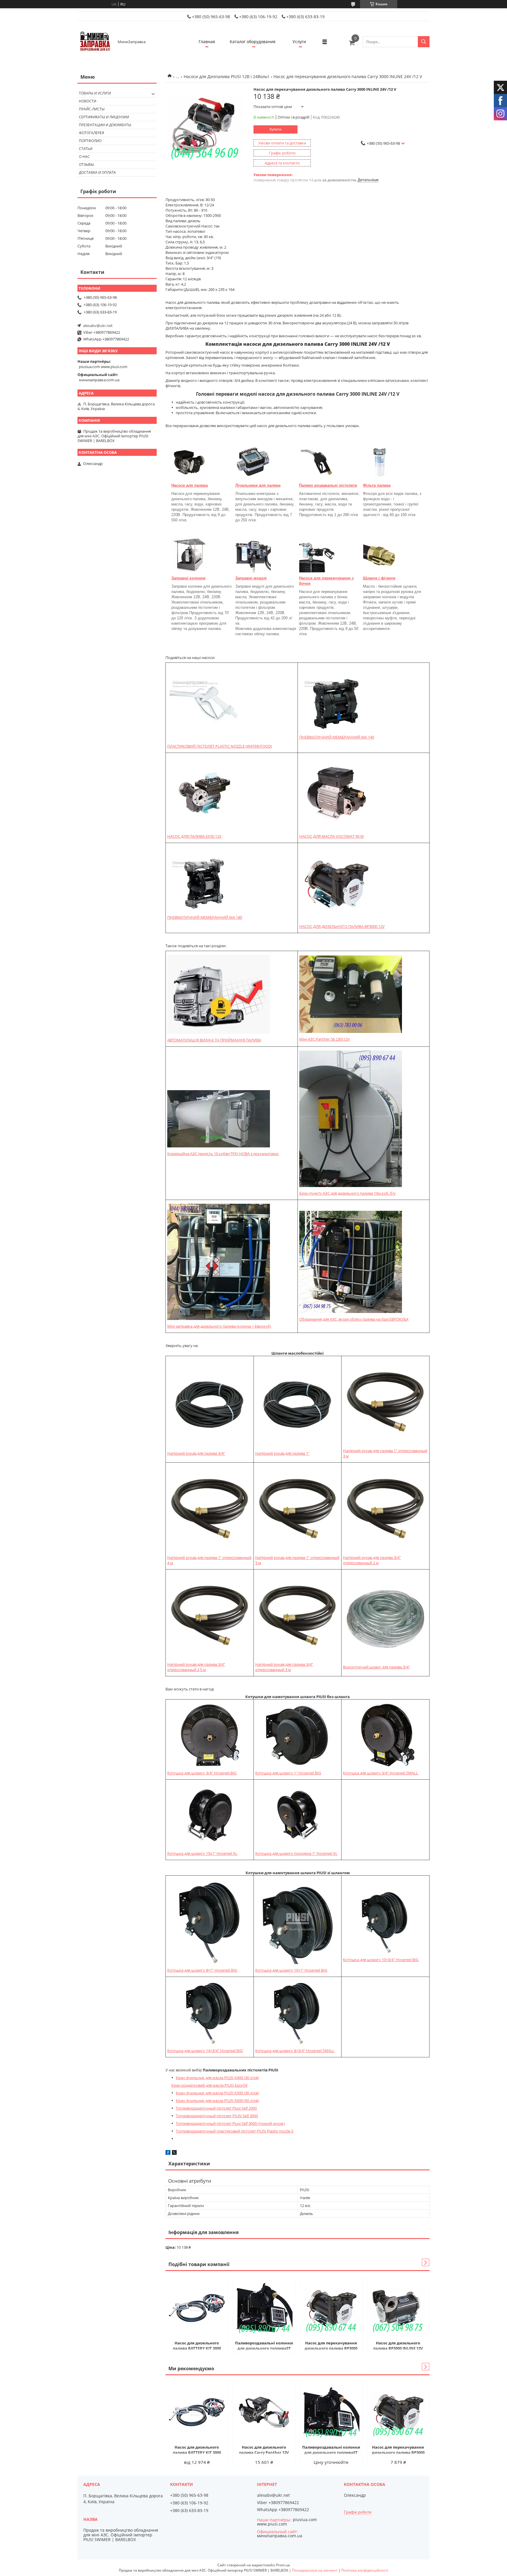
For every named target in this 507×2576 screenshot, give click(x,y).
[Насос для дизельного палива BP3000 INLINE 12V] (398, 2308)
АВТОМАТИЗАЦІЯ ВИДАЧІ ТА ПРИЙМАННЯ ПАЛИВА (214, 1040)
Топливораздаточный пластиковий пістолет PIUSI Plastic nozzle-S (235, 2131)
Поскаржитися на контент (315, 2570)
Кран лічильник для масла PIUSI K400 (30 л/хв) (217, 2078)
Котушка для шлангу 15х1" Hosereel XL (202, 1853)
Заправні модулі (251, 578)
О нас (84, 157)
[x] (174, 2153)
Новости (88, 101)
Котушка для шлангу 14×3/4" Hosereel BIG (205, 2051)
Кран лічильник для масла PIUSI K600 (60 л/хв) (217, 2100)
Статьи (86, 149)
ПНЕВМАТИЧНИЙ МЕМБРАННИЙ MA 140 (337, 737)
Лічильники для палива (258, 485)
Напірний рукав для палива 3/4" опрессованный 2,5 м (196, 1667)
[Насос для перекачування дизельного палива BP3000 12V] (331, 2308)
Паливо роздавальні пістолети (328, 485)
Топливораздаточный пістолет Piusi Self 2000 (216, 2108)
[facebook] (168, 2153)
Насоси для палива (190, 485)
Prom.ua (283, 2565)
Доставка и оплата (97, 172)
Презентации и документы (105, 125)
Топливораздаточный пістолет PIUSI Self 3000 (217, 2116)
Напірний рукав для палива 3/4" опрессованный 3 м (284, 1667)
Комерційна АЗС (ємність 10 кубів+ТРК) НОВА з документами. (223, 1154)
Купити (276, 129)
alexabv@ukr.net (98, 326)
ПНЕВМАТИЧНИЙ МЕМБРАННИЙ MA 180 (205, 917)
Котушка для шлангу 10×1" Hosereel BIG (291, 1970)
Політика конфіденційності (365, 2570)
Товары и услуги (95, 93)
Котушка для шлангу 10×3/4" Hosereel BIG (381, 1960)
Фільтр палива (377, 485)
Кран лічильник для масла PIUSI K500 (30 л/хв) (217, 2093)
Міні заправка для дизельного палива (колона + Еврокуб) (219, 1326)
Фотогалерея (92, 133)
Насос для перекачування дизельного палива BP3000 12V (331, 2346)
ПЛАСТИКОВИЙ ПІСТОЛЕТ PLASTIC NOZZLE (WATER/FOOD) (220, 746)
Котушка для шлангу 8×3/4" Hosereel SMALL (295, 2051)
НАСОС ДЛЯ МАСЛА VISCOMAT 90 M (332, 836)
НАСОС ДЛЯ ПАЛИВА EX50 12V (194, 836)
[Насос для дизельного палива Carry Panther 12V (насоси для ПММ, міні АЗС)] (264, 2412)
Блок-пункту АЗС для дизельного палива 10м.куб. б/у (348, 1193)
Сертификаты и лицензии (104, 117)
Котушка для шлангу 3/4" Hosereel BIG (202, 1773)
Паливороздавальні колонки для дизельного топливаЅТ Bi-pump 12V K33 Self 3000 (264, 2346)
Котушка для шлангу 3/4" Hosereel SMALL (381, 1773)
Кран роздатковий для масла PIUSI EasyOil (209, 2085)
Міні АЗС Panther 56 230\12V (325, 1039)
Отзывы (86, 165)
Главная (207, 42)
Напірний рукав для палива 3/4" (196, 1453)
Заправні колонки (188, 578)
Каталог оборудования (253, 42)
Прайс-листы (92, 109)
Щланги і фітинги (379, 578)
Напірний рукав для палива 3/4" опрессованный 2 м (372, 1560)
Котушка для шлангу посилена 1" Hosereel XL (296, 1853)
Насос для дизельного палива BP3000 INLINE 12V (398, 2346)
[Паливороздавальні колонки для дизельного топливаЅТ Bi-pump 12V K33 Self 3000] (264, 2308)
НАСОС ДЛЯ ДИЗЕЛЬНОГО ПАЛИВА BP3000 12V (342, 926)
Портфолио (90, 141)
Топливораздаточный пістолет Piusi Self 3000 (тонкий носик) (230, 2123)
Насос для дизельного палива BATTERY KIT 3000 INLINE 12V (197, 2346)
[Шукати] (424, 42)
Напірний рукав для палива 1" (282, 1453)
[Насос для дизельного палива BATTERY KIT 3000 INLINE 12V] (197, 2308)
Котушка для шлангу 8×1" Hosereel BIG (202, 1970)
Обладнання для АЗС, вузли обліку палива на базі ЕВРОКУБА (354, 1319)
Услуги (299, 42)
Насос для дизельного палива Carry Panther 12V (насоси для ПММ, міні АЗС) (264, 2450)
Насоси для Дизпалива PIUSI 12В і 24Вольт (227, 76)
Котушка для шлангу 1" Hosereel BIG (288, 1773)
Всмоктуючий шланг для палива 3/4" (376, 1667)
